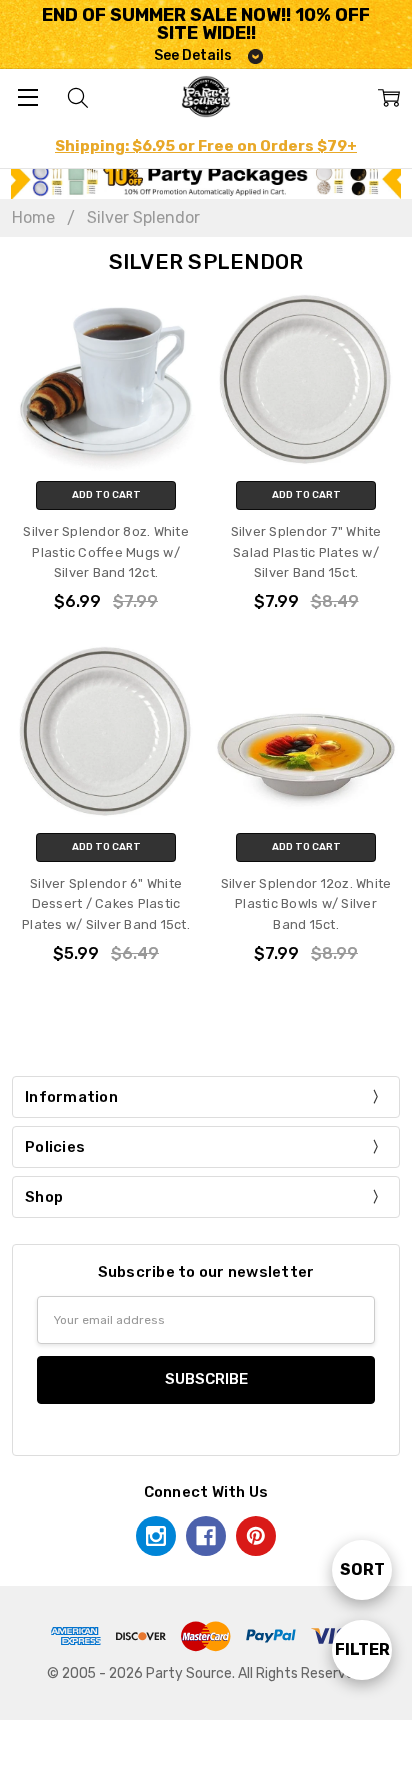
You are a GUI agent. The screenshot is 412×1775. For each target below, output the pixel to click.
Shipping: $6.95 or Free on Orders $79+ (206, 146)
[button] (206, 179)
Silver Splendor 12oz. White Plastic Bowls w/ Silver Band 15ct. (306, 904)
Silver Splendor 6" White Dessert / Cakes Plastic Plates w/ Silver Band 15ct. (106, 904)
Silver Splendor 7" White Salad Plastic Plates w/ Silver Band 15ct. (306, 552)
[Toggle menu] (27, 96)
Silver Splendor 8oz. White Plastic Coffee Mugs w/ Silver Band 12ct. (106, 552)
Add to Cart (106, 495)
